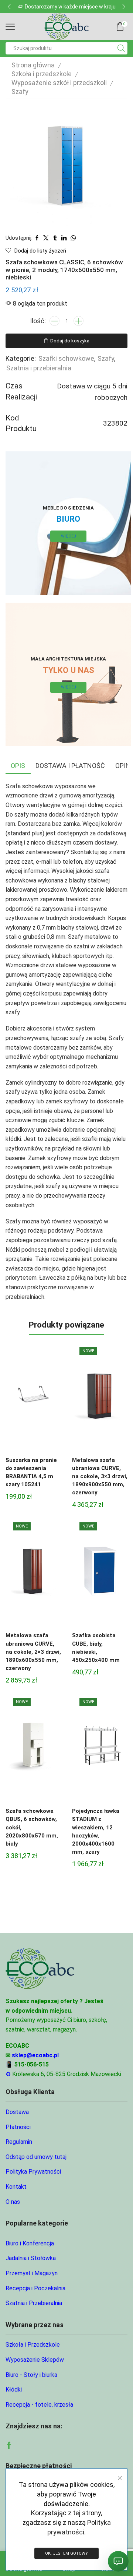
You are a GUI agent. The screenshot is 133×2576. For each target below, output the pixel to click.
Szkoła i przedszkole (42, 74)
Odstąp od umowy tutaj (36, 2157)
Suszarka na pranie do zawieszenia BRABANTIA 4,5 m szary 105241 (31, 1472)
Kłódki (14, 2390)
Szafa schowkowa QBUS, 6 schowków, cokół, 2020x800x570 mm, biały (32, 1827)
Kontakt (16, 2187)
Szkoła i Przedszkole (33, 2345)
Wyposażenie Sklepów (35, 2360)
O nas (13, 2202)
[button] (9, 7)
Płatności (18, 2127)
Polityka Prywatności (33, 2172)
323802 (115, 423)
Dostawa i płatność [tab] (70, 766)
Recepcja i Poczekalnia (35, 2288)
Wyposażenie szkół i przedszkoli (59, 83)
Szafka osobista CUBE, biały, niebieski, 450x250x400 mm (96, 1648)
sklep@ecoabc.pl (35, 2055)
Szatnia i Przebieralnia (34, 2303)
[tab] (18, 766)
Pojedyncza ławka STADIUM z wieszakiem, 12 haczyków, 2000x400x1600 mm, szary (96, 1831)
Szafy (20, 91)
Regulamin (19, 2142)
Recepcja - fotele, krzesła (39, 2405)
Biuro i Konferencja (30, 2243)
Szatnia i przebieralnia (39, 368)
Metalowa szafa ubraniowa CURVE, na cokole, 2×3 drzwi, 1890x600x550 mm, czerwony (33, 1652)
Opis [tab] (18, 766)
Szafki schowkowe (66, 358)
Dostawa (17, 2112)
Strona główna (33, 65)
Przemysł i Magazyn (32, 2273)
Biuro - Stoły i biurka (31, 2375)
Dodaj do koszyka (70, 341)
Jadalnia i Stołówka (31, 2258)
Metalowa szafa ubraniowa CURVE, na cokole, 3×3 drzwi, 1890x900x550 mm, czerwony (100, 1476)
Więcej (69, 536)
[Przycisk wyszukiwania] (121, 48)
